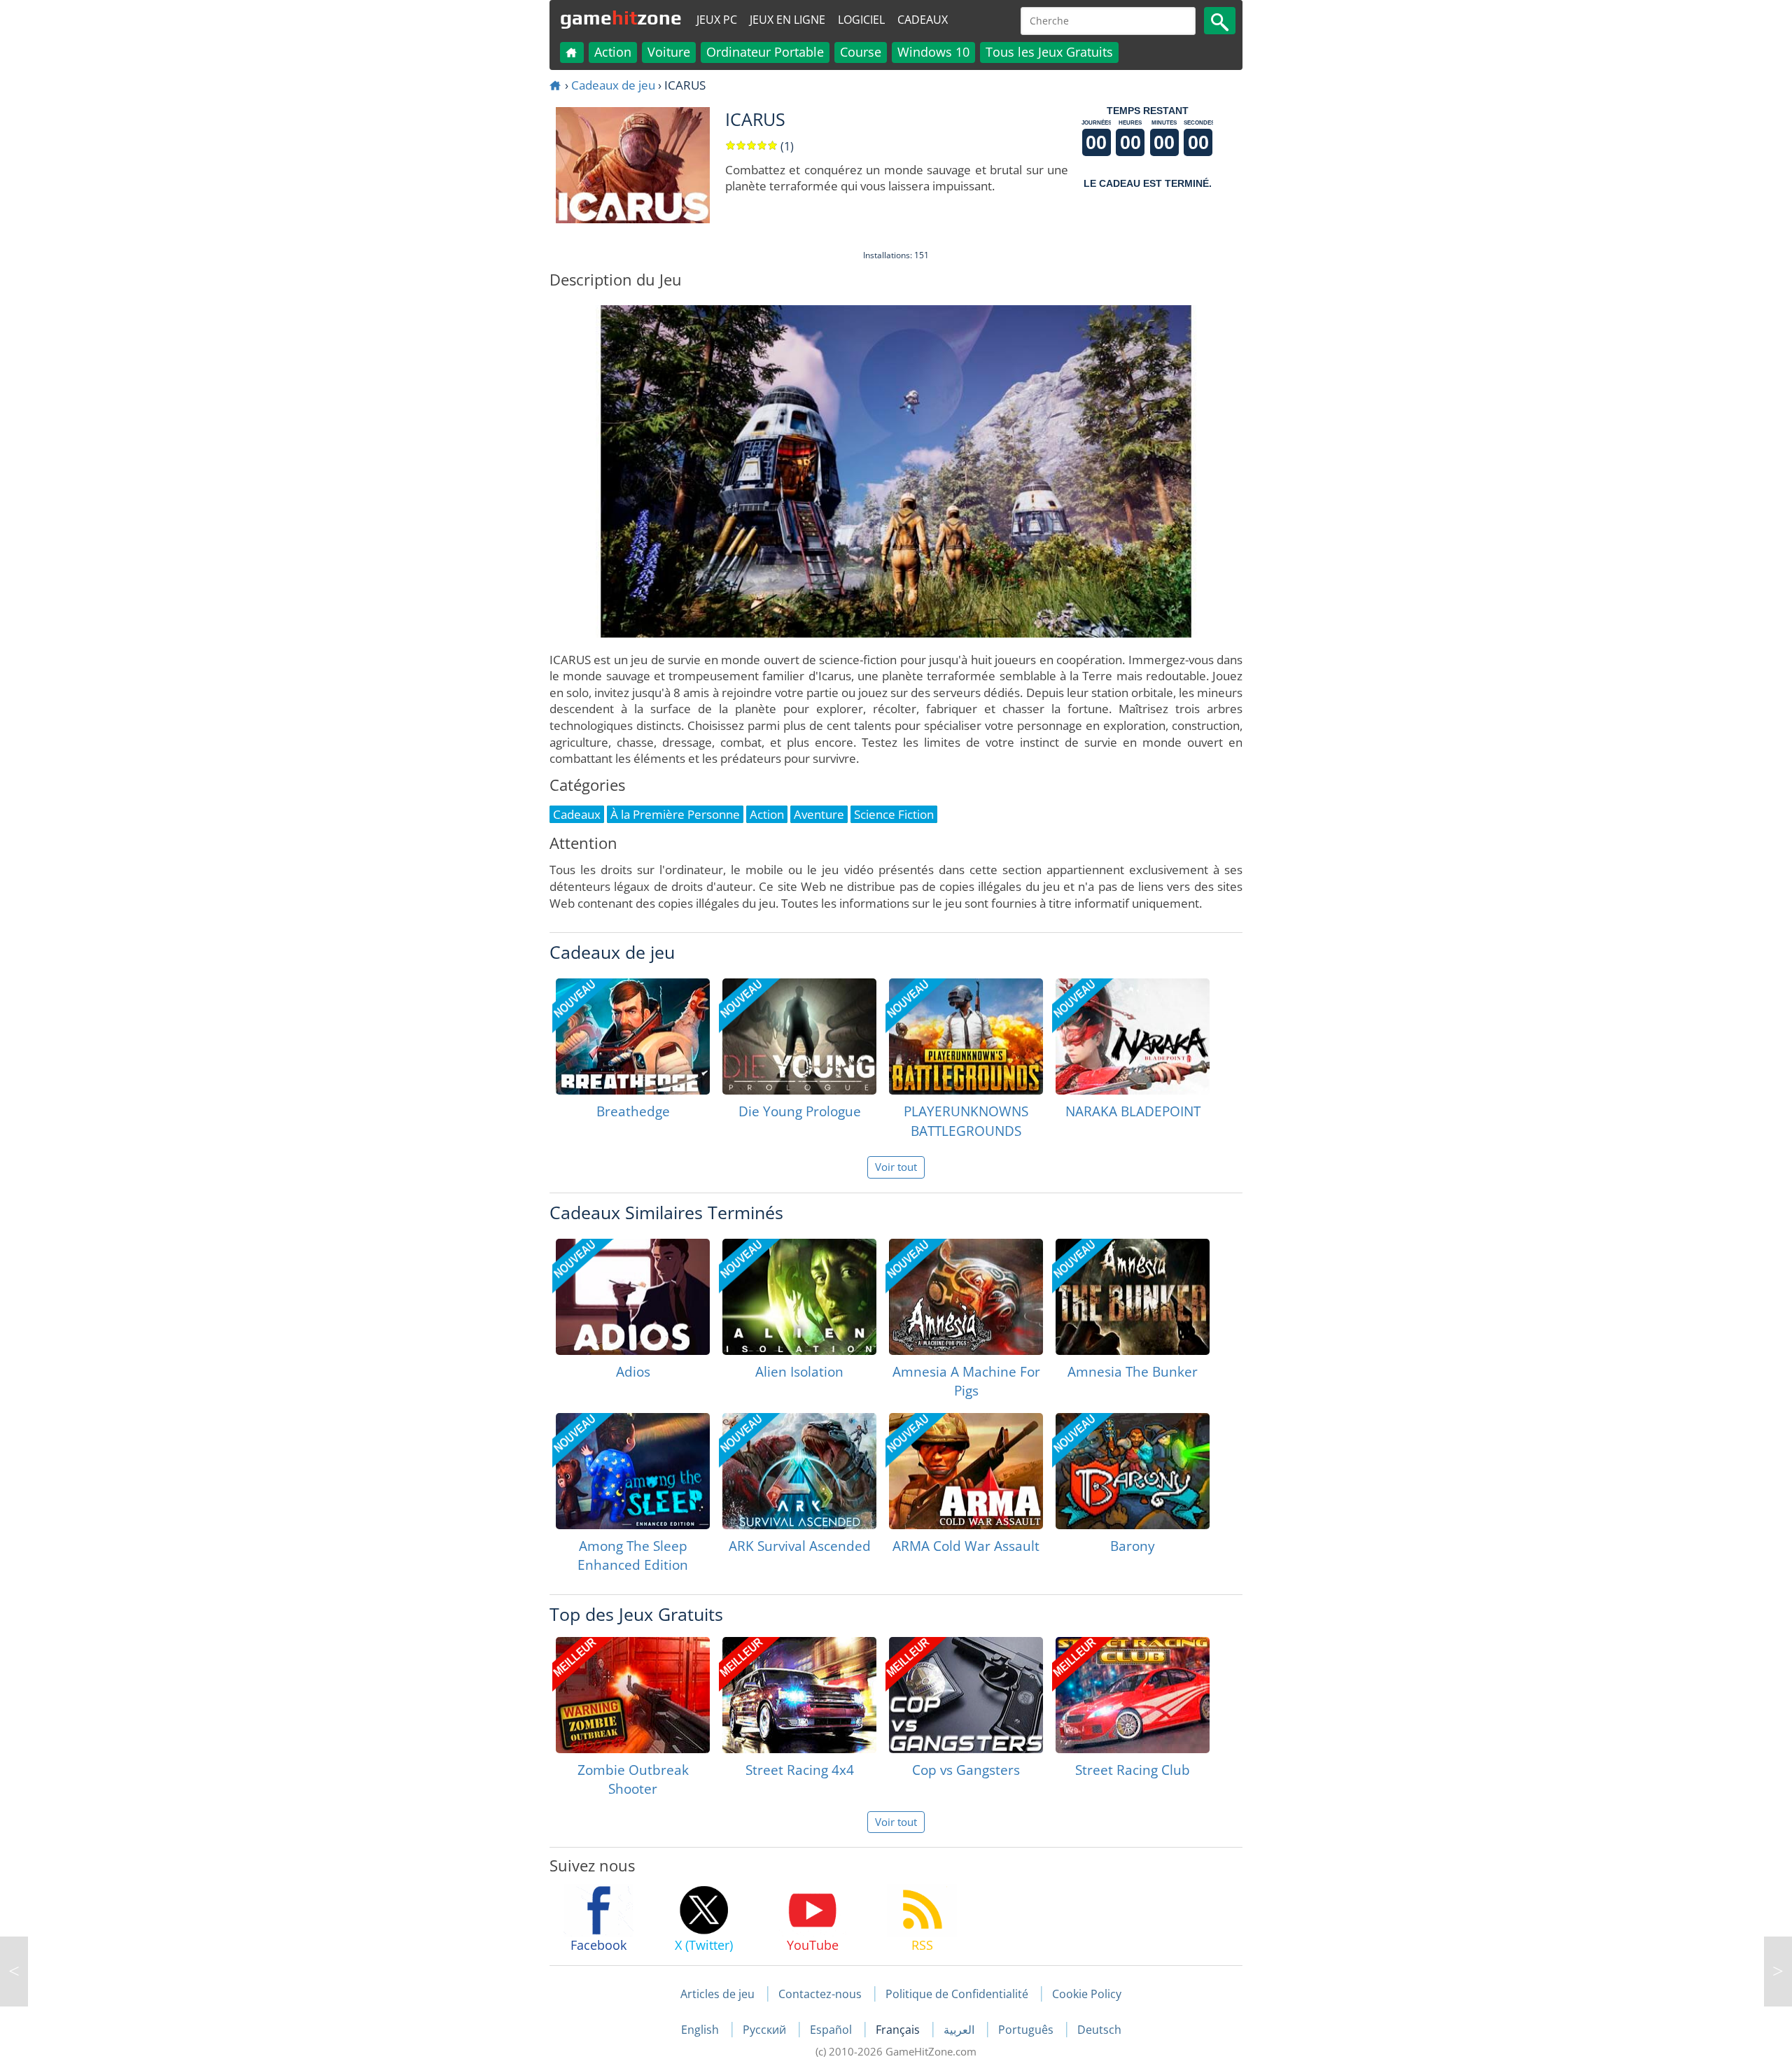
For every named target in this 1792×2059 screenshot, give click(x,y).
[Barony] (1133, 1471)
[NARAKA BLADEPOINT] (1133, 1036)
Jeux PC (717, 20)
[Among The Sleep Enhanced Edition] (633, 1471)
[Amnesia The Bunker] (1133, 1297)
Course (861, 52)
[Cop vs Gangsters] (966, 1695)
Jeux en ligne (787, 20)
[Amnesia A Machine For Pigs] (966, 1297)
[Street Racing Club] (1133, 1695)
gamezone (621, 17)
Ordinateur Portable (765, 52)
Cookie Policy (1087, 1994)
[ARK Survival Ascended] (799, 1471)
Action (613, 52)
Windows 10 (933, 52)
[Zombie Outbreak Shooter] (633, 1695)
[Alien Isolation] (799, 1297)
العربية (960, 2030)
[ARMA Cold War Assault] (966, 1471)
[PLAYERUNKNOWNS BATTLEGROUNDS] (966, 1036)
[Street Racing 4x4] (799, 1695)
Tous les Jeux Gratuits (1049, 52)
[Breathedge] (633, 1036)
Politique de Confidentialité (957, 1994)
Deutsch (1099, 2030)
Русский (766, 2030)
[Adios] (633, 1297)
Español (832, 2030)
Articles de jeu (717, 1994)
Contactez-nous (820, 1994)
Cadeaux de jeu (613, 85)
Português (1027, 2030)
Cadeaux (923, 20)
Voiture (669, 52)
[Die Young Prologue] (799, 1036)
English (701, 2030)
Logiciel (861, 20)
